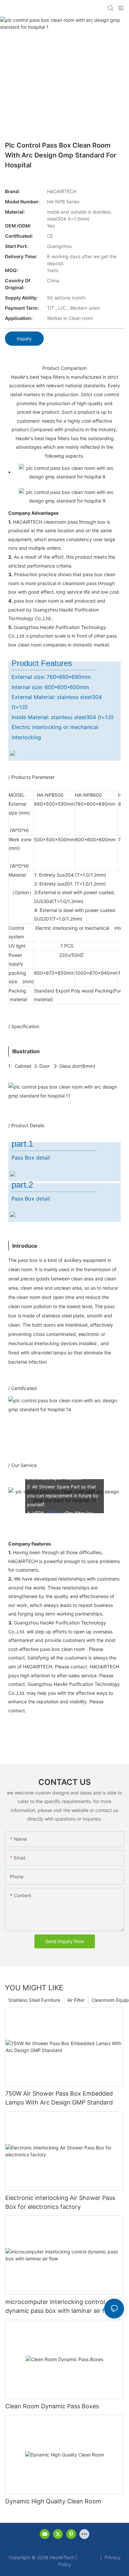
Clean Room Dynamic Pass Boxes (52, 2406)
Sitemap (88, 2557)
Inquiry (24, 339)
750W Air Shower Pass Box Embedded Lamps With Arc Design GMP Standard (59, 2098)
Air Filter (76, 2000)
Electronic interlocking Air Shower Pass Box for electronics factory (60, 2202)
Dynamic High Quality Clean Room (53, 2501)
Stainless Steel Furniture (34, 2000)
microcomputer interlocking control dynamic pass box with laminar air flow (60, 2306)
